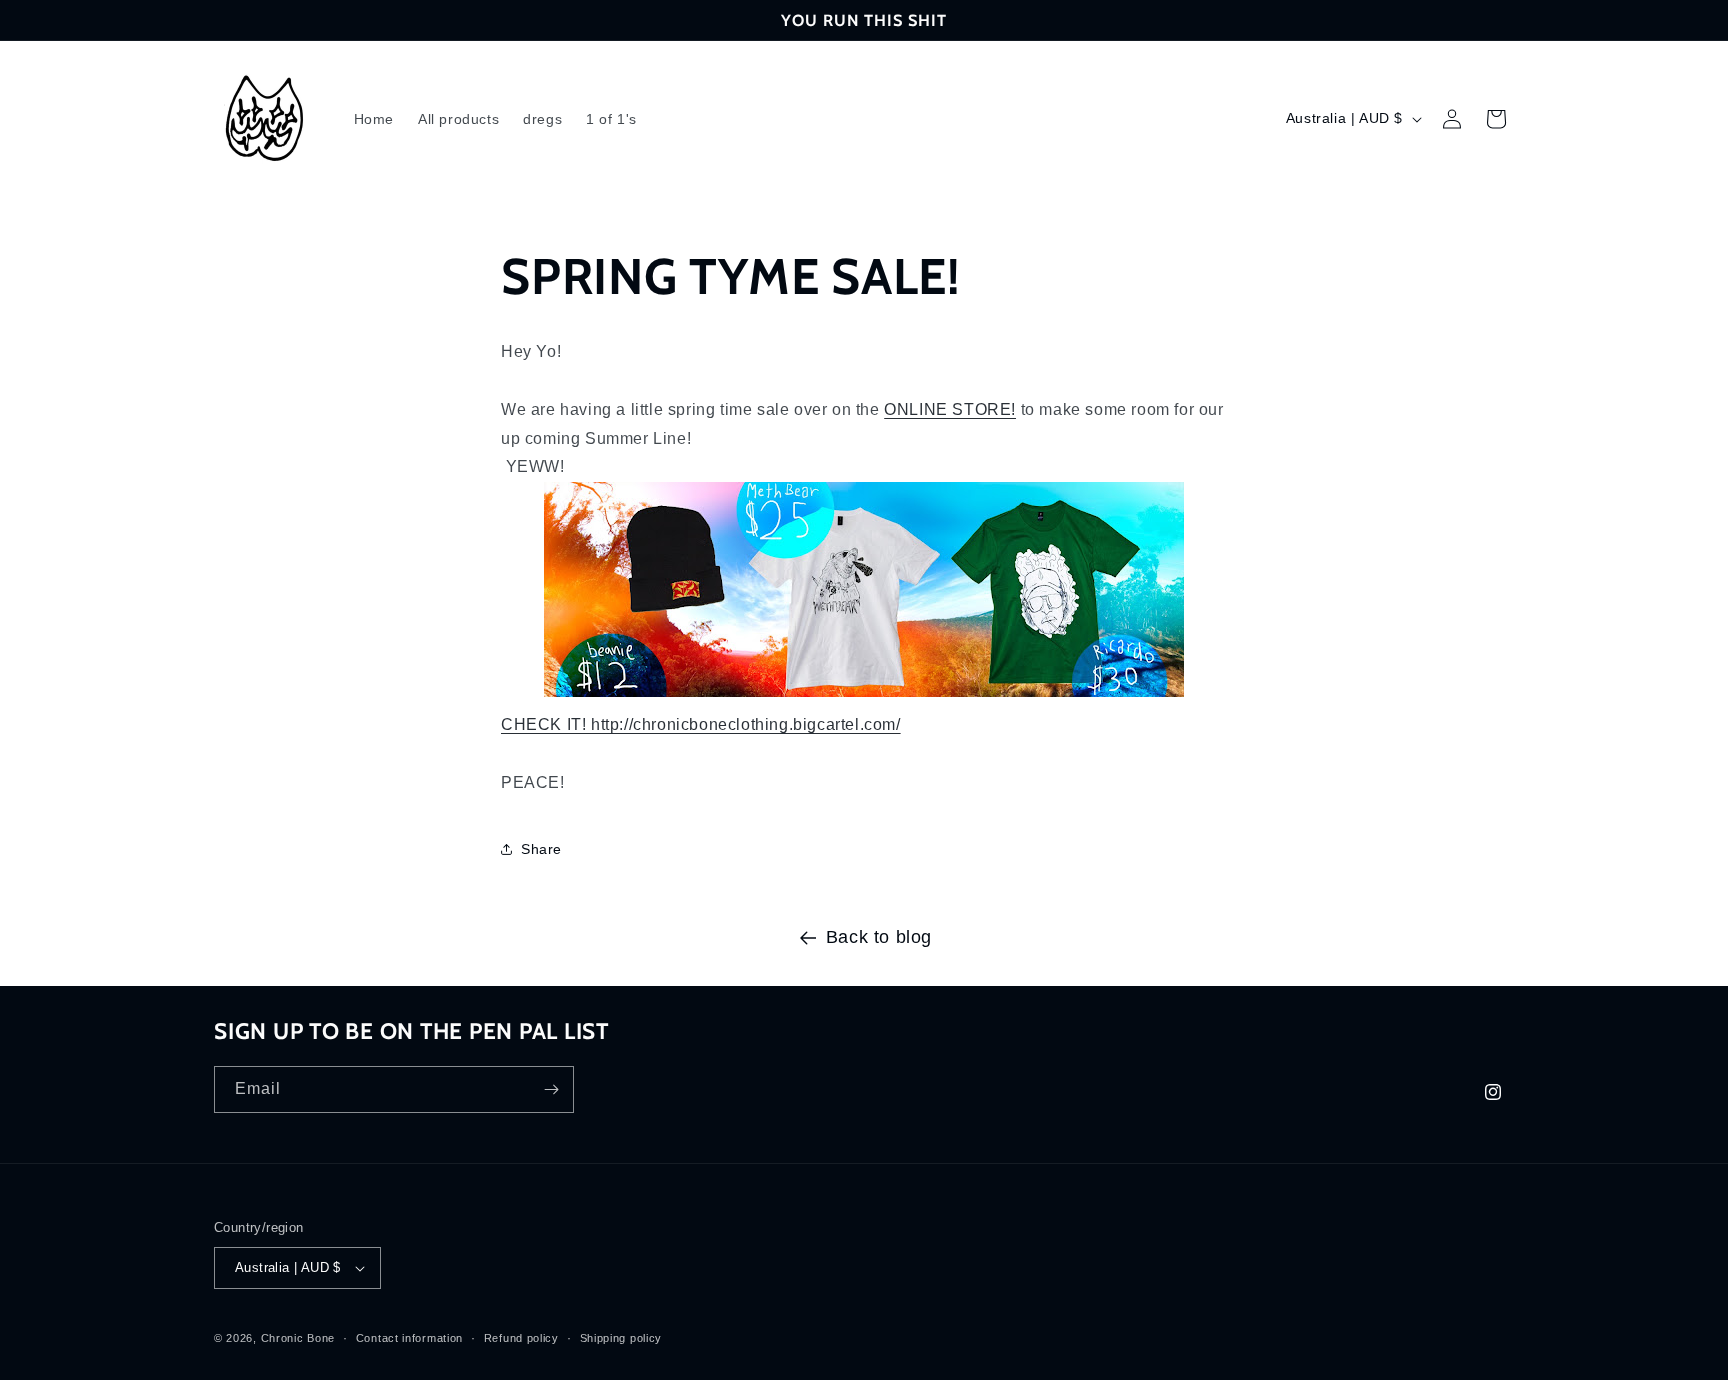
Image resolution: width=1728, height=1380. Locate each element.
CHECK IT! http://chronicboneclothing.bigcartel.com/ (701, 724)
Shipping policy (621, 1338)
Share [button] (541, 849)
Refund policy (521, 1338)
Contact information (409, 1338)
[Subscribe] (551, 1089)
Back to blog (879, 937)
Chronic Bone (298, 1338)
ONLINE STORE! (950, 409)
